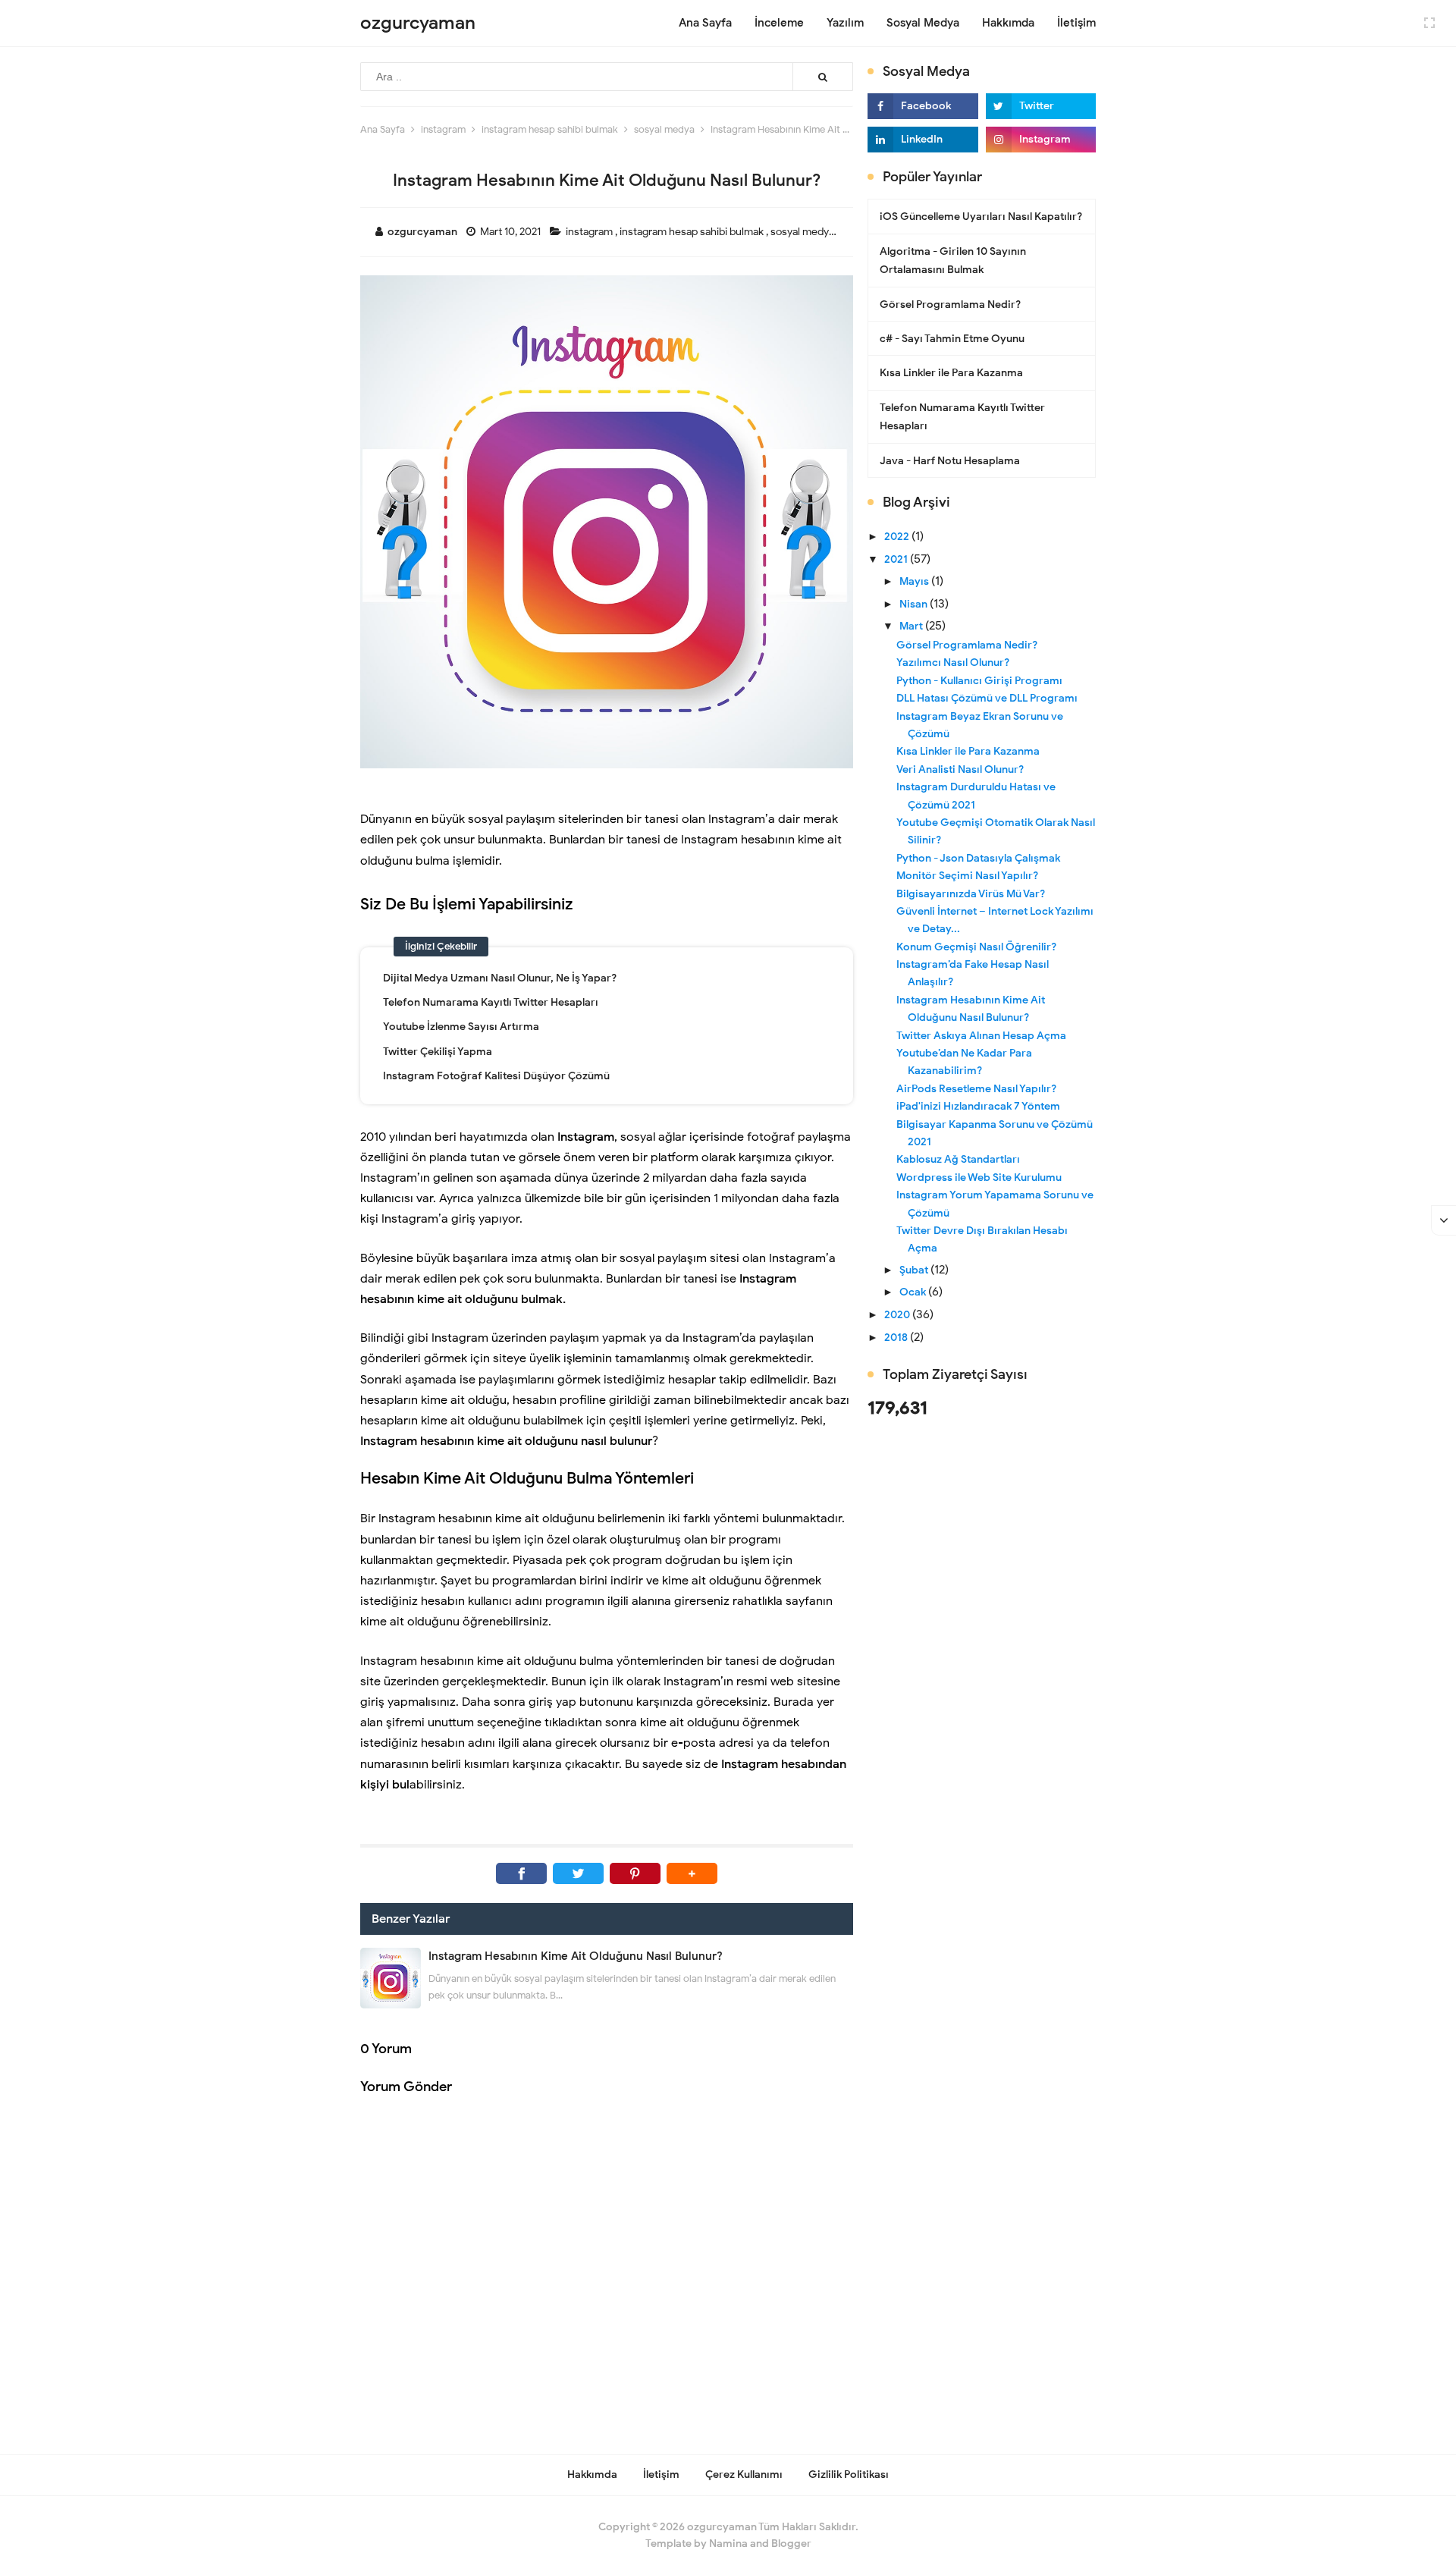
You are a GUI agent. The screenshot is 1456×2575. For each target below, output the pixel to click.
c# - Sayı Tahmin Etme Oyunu (952, 339)
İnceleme (779, 23)
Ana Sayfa (705, 23)
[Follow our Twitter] (1041, 106)
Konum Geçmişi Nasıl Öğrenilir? (976, 947)
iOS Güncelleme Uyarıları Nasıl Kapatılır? (981, 217)
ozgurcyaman (722, 2527)
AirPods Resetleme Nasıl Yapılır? (976, 1089)
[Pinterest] (635, 1873)
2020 (898, 1315)
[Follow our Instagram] (1041, 140)
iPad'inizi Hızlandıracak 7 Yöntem (978, 1106)
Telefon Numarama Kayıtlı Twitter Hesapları (491, 1002)
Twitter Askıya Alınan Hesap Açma (981, 1036)
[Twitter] (578, 1873)
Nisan (915, 604)
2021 (897, 559)
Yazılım (845, 23)
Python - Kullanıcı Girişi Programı (979, 681)
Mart (912, 626)
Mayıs (915, 581)
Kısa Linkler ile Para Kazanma (951, 373)
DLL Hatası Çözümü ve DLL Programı (987, 698)
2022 (898, 537)
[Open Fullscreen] (1429, 22)
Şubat (915, 1270)
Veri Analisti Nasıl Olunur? (960, 769)
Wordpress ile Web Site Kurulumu (979, 1178)
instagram (590, 232)
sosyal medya (803, 232)
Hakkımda (1008, 23)
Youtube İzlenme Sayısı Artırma (461, 1027)
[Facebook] (521, 1873)
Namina (728, 2544)
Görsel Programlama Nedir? (950, 305)
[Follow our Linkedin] (923, 140)
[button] (692, 1873)
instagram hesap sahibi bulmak (693, 232)
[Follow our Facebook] (923, 106)
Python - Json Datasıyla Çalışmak (978, 858)
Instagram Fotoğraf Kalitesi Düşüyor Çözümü (496, 1076)
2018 (897, 1338)
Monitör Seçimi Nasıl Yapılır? (967, 876)
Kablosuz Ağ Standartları (958, 1159)
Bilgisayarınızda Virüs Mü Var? (971, 894)
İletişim (1076, 23)
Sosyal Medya (923, 23)
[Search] (823, 77)
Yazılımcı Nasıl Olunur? (953, 663)
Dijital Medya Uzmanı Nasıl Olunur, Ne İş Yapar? (500, 978)
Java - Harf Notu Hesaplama (950, 461)
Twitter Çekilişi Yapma (438, 1052)
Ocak (914, 1292)
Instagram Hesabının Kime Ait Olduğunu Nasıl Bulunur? (576, 1956)
